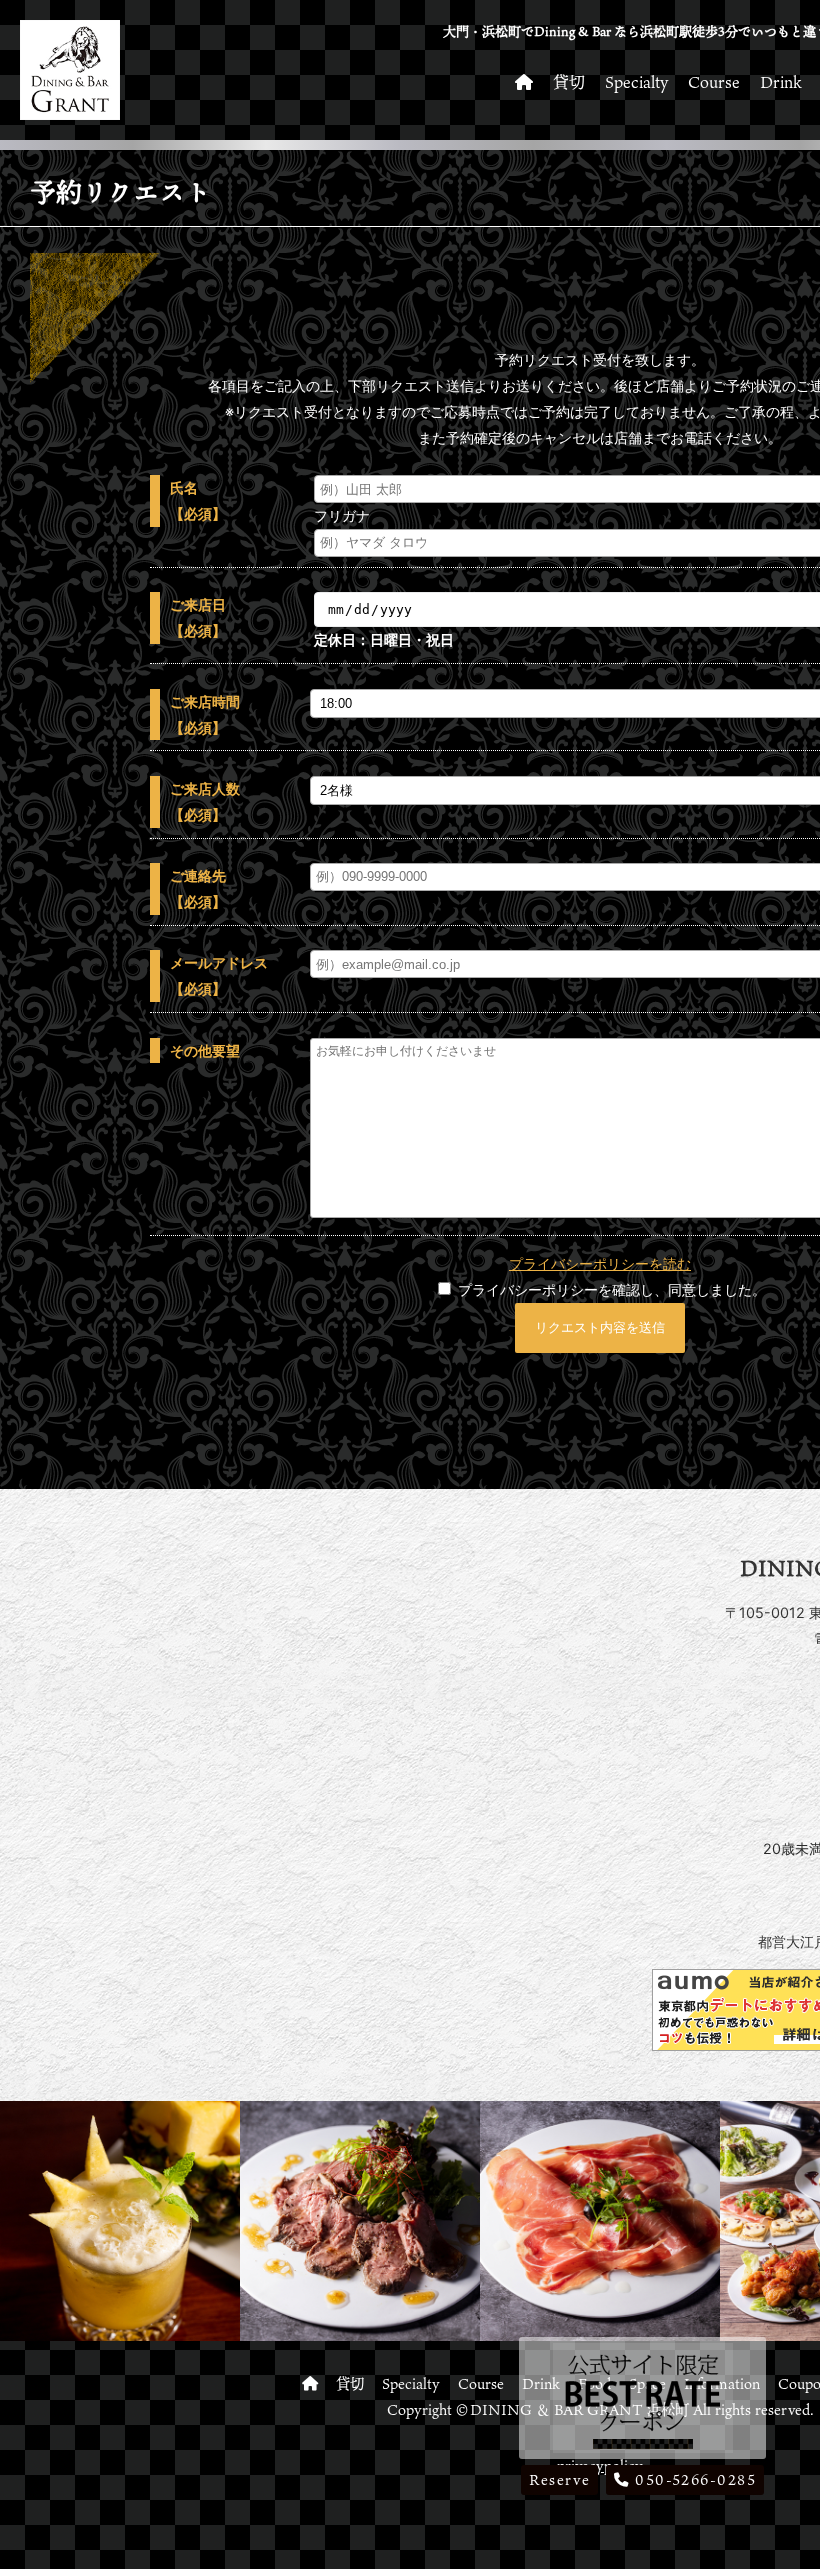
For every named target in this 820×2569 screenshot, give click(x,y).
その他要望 (205, 1050)
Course (714, 82)
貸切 (569, 82)
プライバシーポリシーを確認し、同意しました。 (610, 1289)
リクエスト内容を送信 (600, 1327)
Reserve (559, 2479)
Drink (781, 82)
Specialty (636, 82)
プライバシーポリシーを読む (600, 1263)
